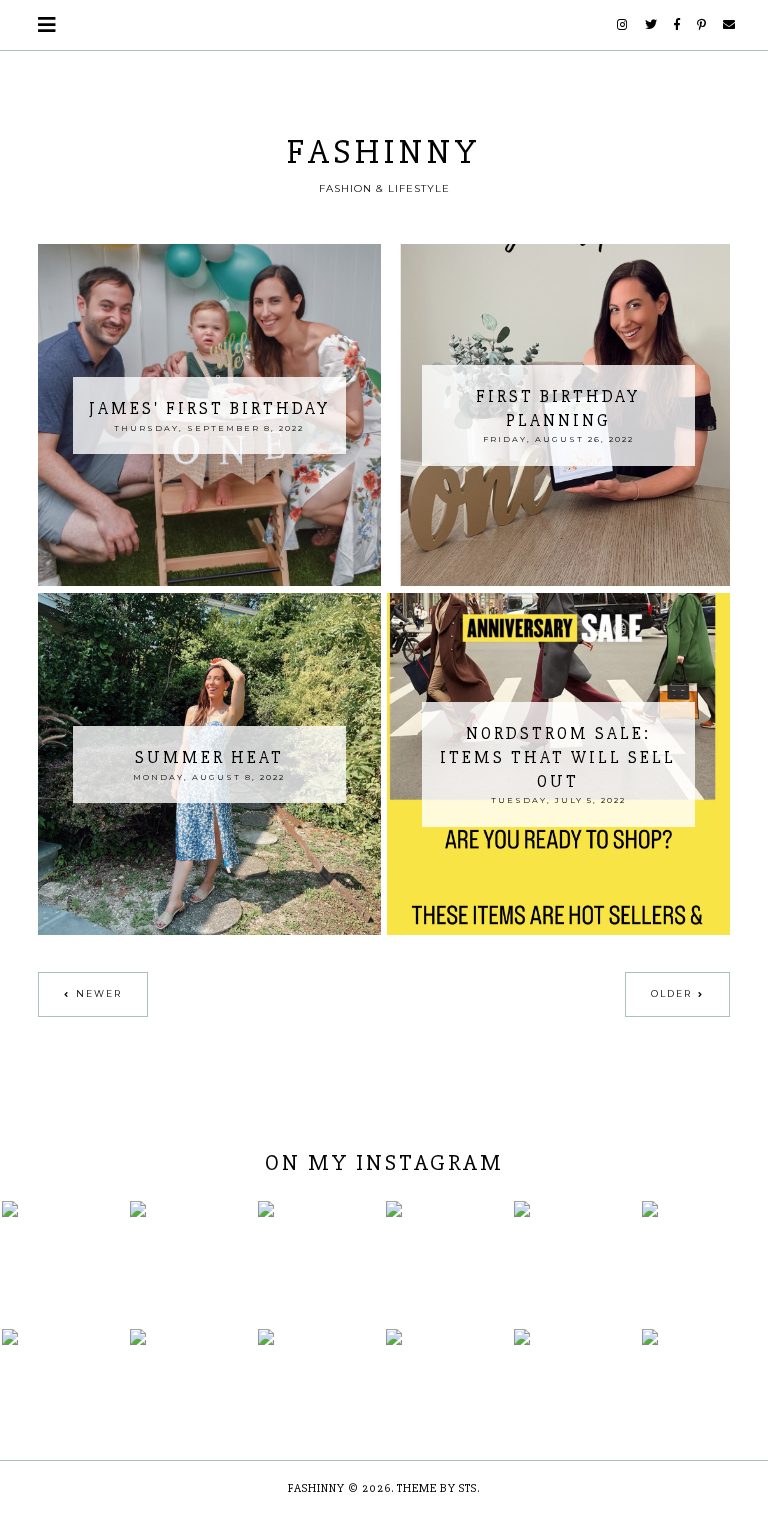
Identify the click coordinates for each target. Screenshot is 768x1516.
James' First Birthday (209, 408)
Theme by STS (437, 1488)
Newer (99, 993)
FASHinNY (384, 152)
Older (671, 993)
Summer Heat (209, 757)
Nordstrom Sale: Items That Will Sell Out (558, 757)
